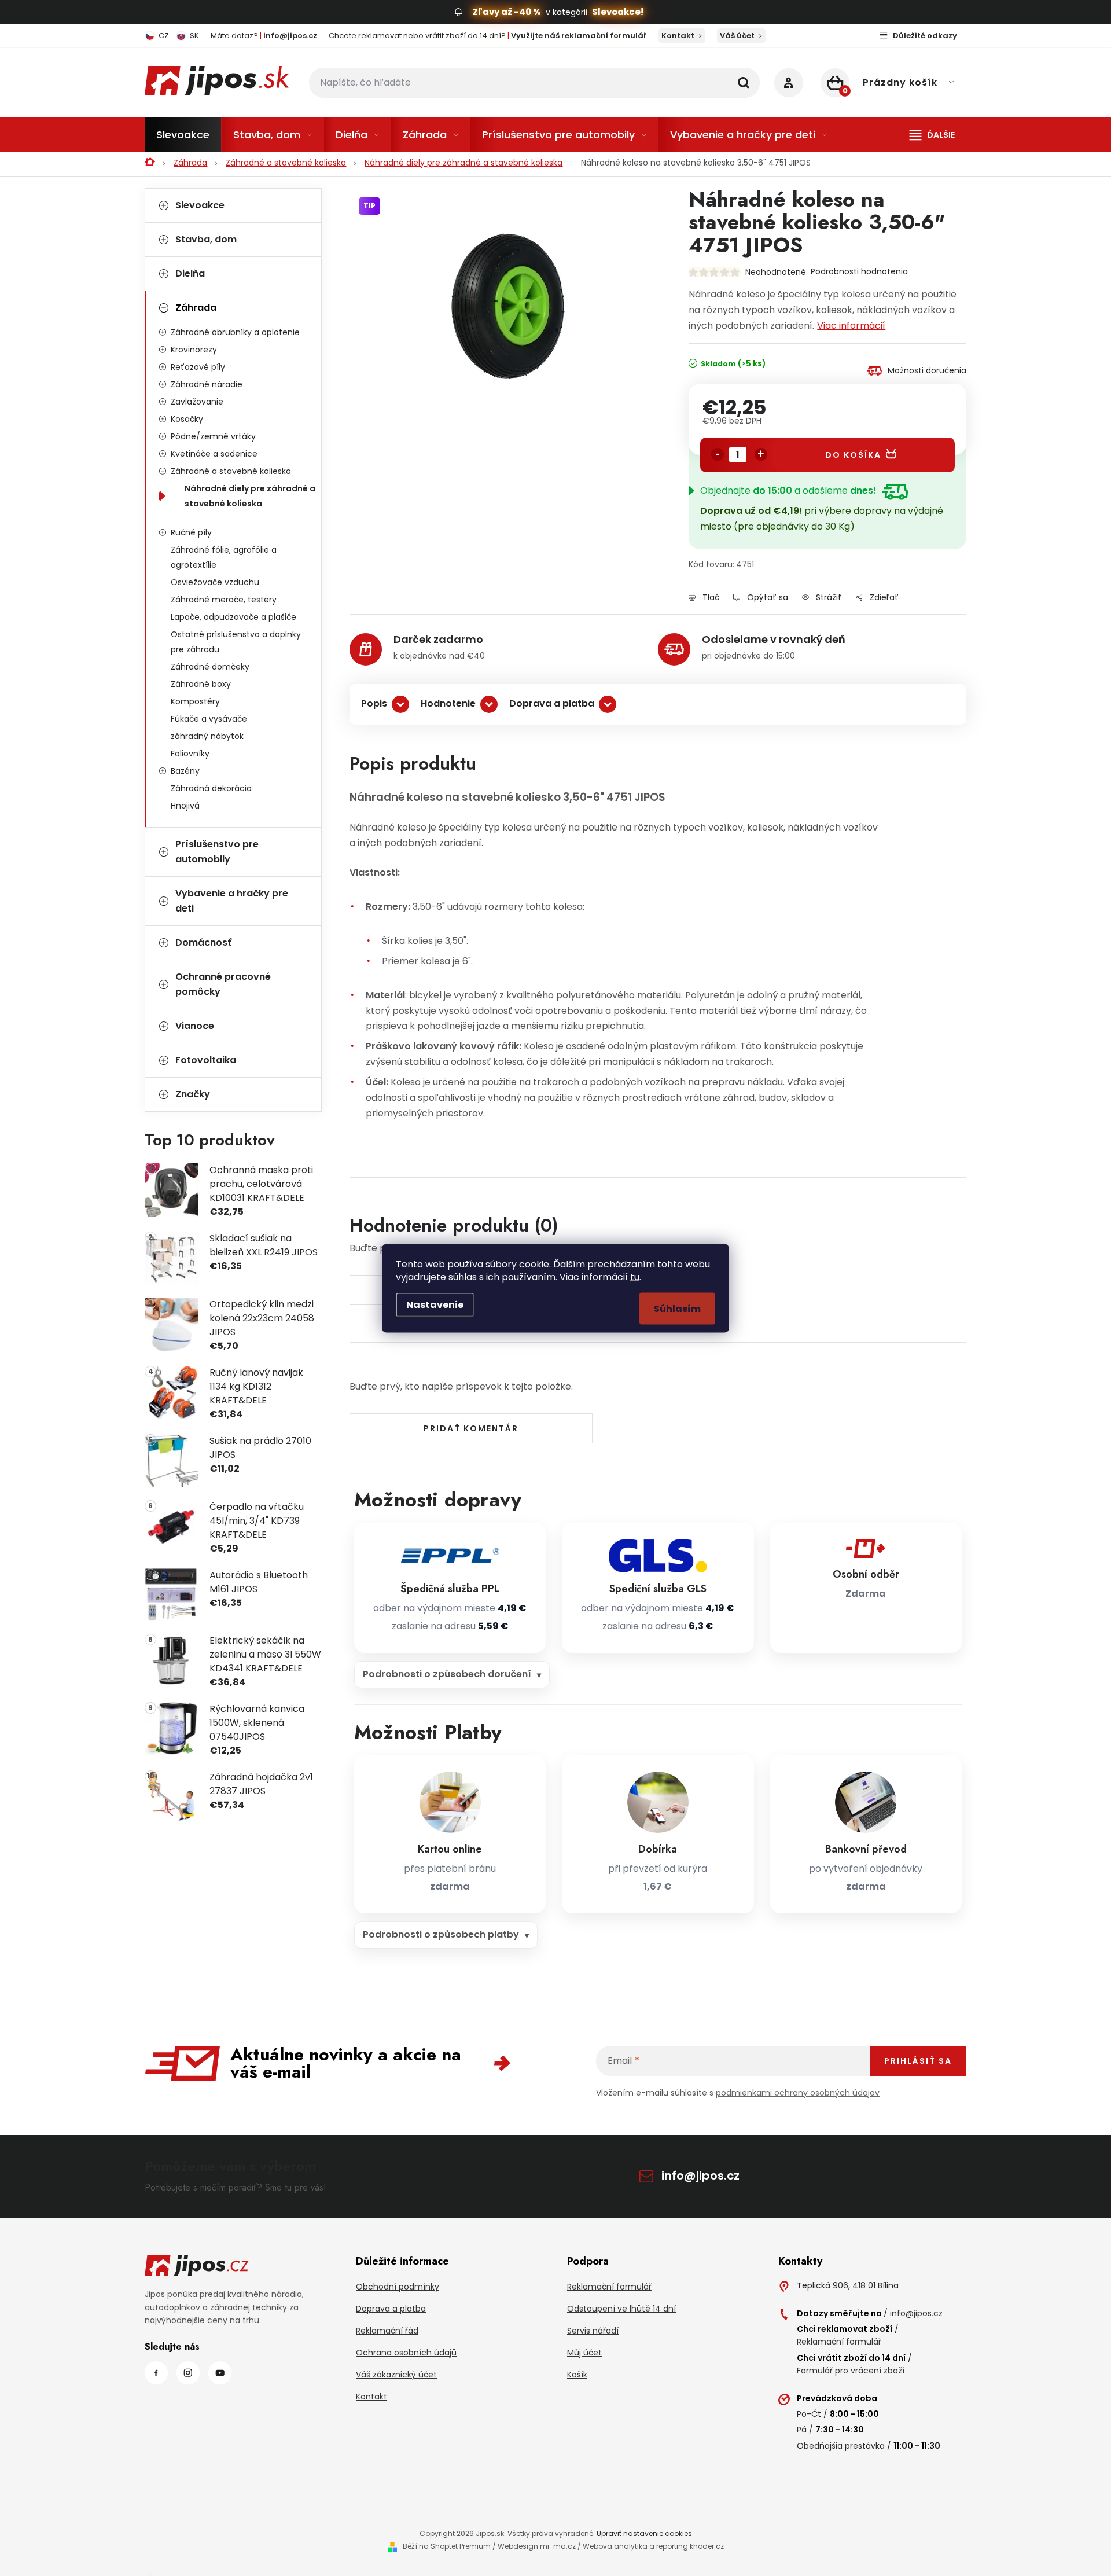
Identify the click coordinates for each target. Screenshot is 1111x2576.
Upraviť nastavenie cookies (644, 2533)
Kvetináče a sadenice (214, 454)
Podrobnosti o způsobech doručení (447, 1674)
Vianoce (195, 1026)
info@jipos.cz (700, 2176)
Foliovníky (190, 754)
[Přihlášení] (789, 83)
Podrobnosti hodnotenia (859, 271)
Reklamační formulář (609, 2287)
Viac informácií (851, 326)
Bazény (185, 771)
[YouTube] (220, 2373)
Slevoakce (200, 205)
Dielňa (190, 273)
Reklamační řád (387, 2331)
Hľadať (744, 83)
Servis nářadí (593, 2331)
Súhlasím (677, 1308)
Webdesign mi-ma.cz (537, 2546)
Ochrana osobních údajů (406, 2353)
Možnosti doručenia (927, 370)
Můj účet (584, 2353)
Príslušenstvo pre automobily (217, 852)
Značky (193, 1094)
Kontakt (678, 36)
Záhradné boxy (201, 684)
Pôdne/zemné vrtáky (213, 436)
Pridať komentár (471, 1428)
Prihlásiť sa (918, 2061)
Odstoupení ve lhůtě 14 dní (621, 2309)
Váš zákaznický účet (396, 2375)
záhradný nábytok (207, 736)
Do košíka (853, 455)
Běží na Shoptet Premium (447, 2546)
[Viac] (932, 135)
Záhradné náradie (207, 384)
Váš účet (737, 36)
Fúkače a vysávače (209, 719)
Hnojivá (185, 806)
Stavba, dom (206, 239)
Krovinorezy (194, 350)
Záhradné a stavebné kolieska (231, 471)
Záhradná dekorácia (211, 788)
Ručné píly (191, 532)
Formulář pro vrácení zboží (851, 2371)
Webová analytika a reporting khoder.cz (653, 2546)
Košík (577, 2375)
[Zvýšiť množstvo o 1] (761, 454)
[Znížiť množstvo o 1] (718, 454)
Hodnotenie (448, 703)
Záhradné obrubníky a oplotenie (235, 332)
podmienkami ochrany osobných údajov (798, 2093)
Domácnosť (203, 942)
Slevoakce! (618, 12)
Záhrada (196, 308)
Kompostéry (195, 701)
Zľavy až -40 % (507, 12)
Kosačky (187, 419)
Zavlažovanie (197, 402)
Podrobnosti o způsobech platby (441, 1934)
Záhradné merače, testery (224, 600)
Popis (374, 703)
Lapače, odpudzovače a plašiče (233, 617)
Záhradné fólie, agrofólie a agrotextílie (224, 557)
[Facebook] (156, 2373)
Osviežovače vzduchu (215, 582)
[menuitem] (183, 135)
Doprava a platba (552, 703)
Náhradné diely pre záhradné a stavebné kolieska (250, 496)
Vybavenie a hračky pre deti (232, 901)
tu (635, 1276)
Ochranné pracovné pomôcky (223, 984)
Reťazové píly (198, 367)
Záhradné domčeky (210, 667)
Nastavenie (435, 1304)
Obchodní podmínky (398, 2287)
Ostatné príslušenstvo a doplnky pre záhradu (236, 642)
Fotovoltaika (206, 1060)
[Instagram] (188, 2373)
